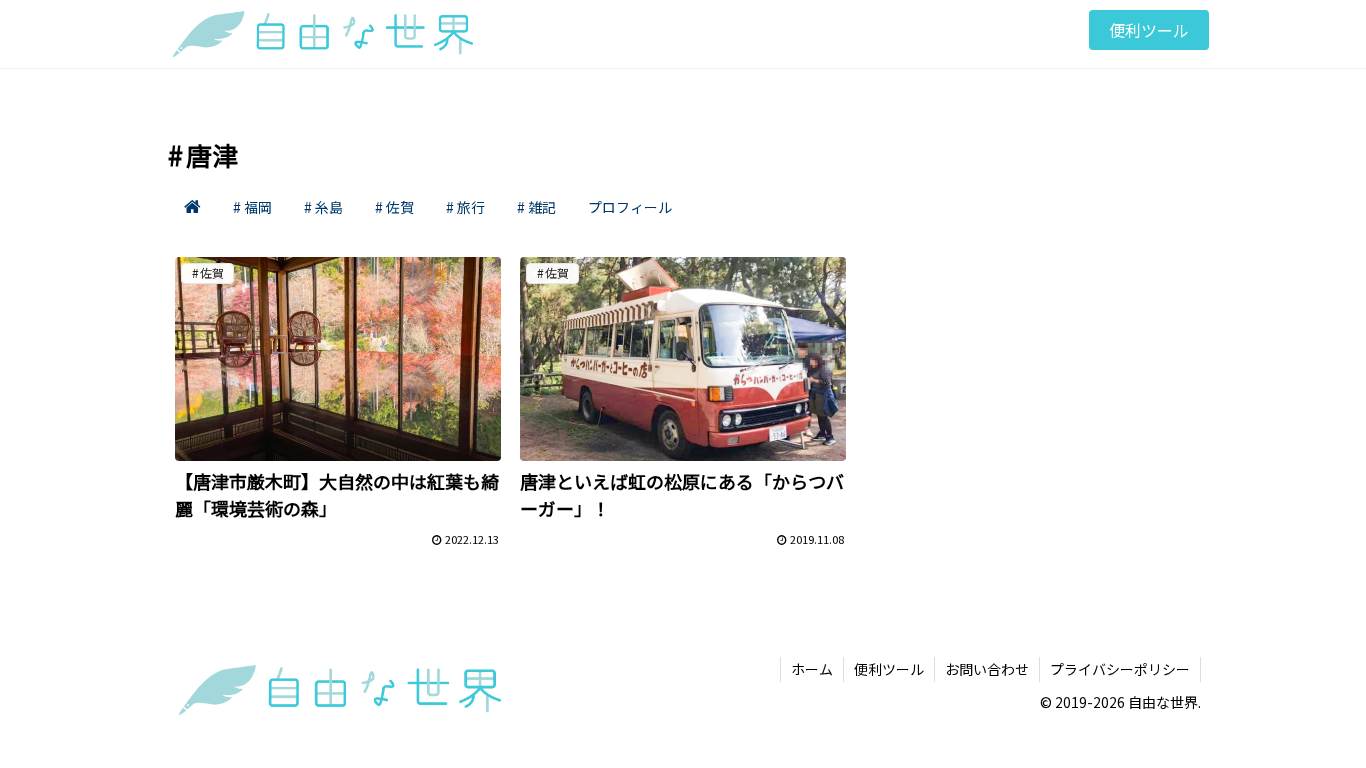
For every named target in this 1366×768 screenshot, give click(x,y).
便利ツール (889, 669)
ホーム (812, 669)
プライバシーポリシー (1120, 669)
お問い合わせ (987, 669)
